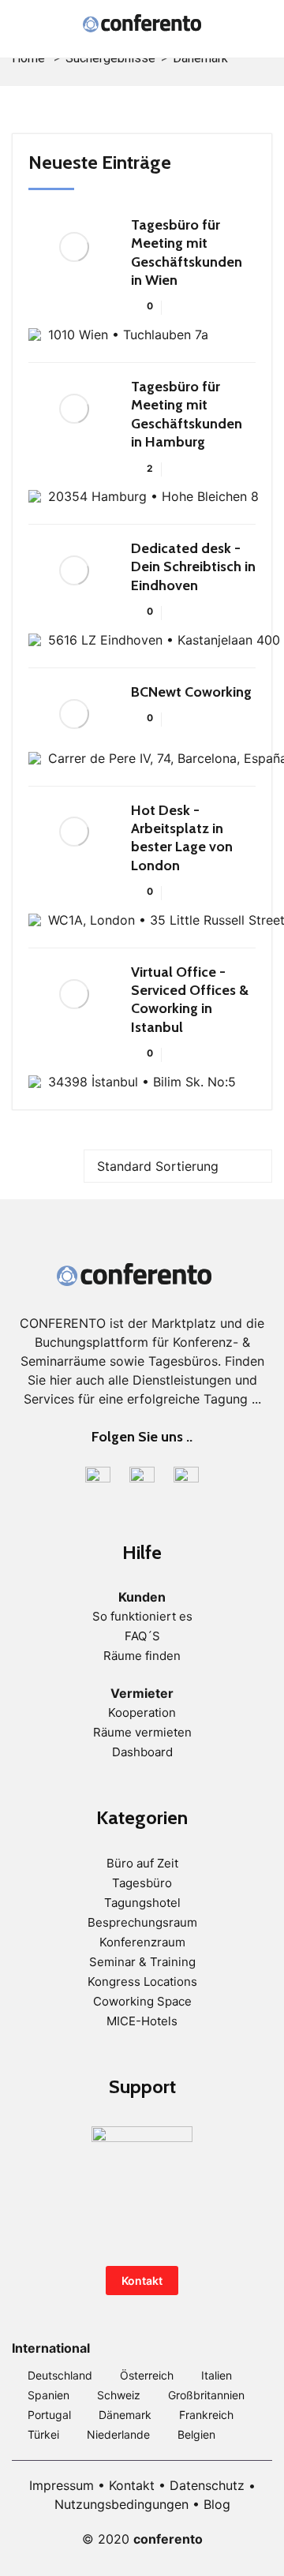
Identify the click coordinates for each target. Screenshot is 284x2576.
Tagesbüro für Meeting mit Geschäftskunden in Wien (187, 252)
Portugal (49, 2415)
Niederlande (118, 2434)
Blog (217, 2504)
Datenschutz (207, 2485)
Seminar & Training (142, 1962)
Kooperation (142, 1712)
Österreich (147, 2375)
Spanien (49, 2395)
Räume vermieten (142, 1732)
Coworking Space (142, 2001)
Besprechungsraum (142, 1922)
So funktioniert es (142, 1616)
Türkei (43, 2434)
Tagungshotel (142, 1903)
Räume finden (142, 1656)
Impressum (62, 2485)
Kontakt (142, 2281)
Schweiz (119, 2395)
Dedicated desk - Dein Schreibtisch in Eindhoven (193, 567)
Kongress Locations (142, 1982)
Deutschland (60, 2375)
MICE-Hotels (142, 2021)
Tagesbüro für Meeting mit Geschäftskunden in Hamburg (187, 414)
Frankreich (206, 2415)
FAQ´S (142, 1636)
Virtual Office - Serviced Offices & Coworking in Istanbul (190, 1000)
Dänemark (125, 2415)
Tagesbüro (142, 1883)
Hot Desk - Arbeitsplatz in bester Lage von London (182, 838)
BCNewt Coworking (191, 692)
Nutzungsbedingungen (121, 2504)
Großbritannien (206, 2395)
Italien (217, 2375)
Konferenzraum (142, 1942)
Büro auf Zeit (142, 1863)
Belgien (196, 2434)
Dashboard (142, 1752)
